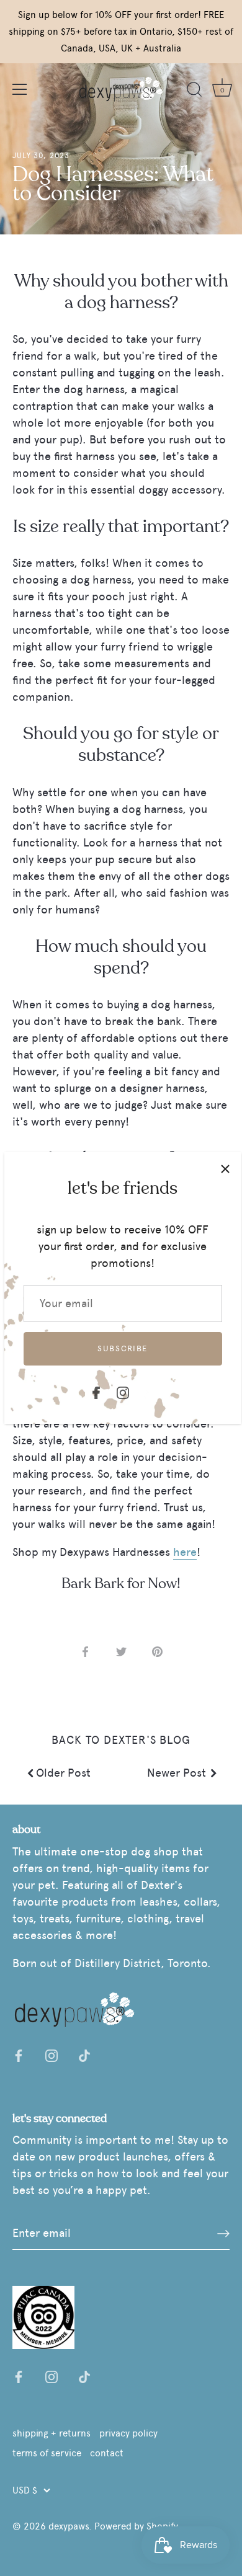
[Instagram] (123, 1390)
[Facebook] (96, 1390)
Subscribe (123, 1348)
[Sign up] (223, 2234)
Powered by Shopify (136, 2526)
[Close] (225, 1168)
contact (107, 2453)
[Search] (194, 91)
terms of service (47, 2453)
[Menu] (20, 89)
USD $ (25, 2490)
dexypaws (69, 2526)
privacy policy (128, 2433)
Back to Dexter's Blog (121, 1740)
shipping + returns (52, 2433)
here (185, 1552)
